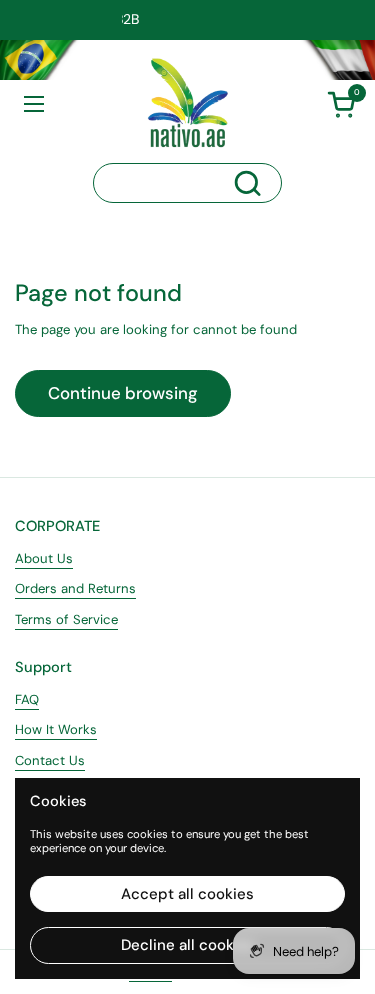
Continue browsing (123, 393)
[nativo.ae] (188, 103)
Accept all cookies (187, 894)
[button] (341, 104)
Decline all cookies (188, 945)
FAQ (27, 699)
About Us (44, 558)
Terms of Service (66, 619)
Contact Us (50, 760)
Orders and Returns (75, 588)
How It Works (56, 729)
